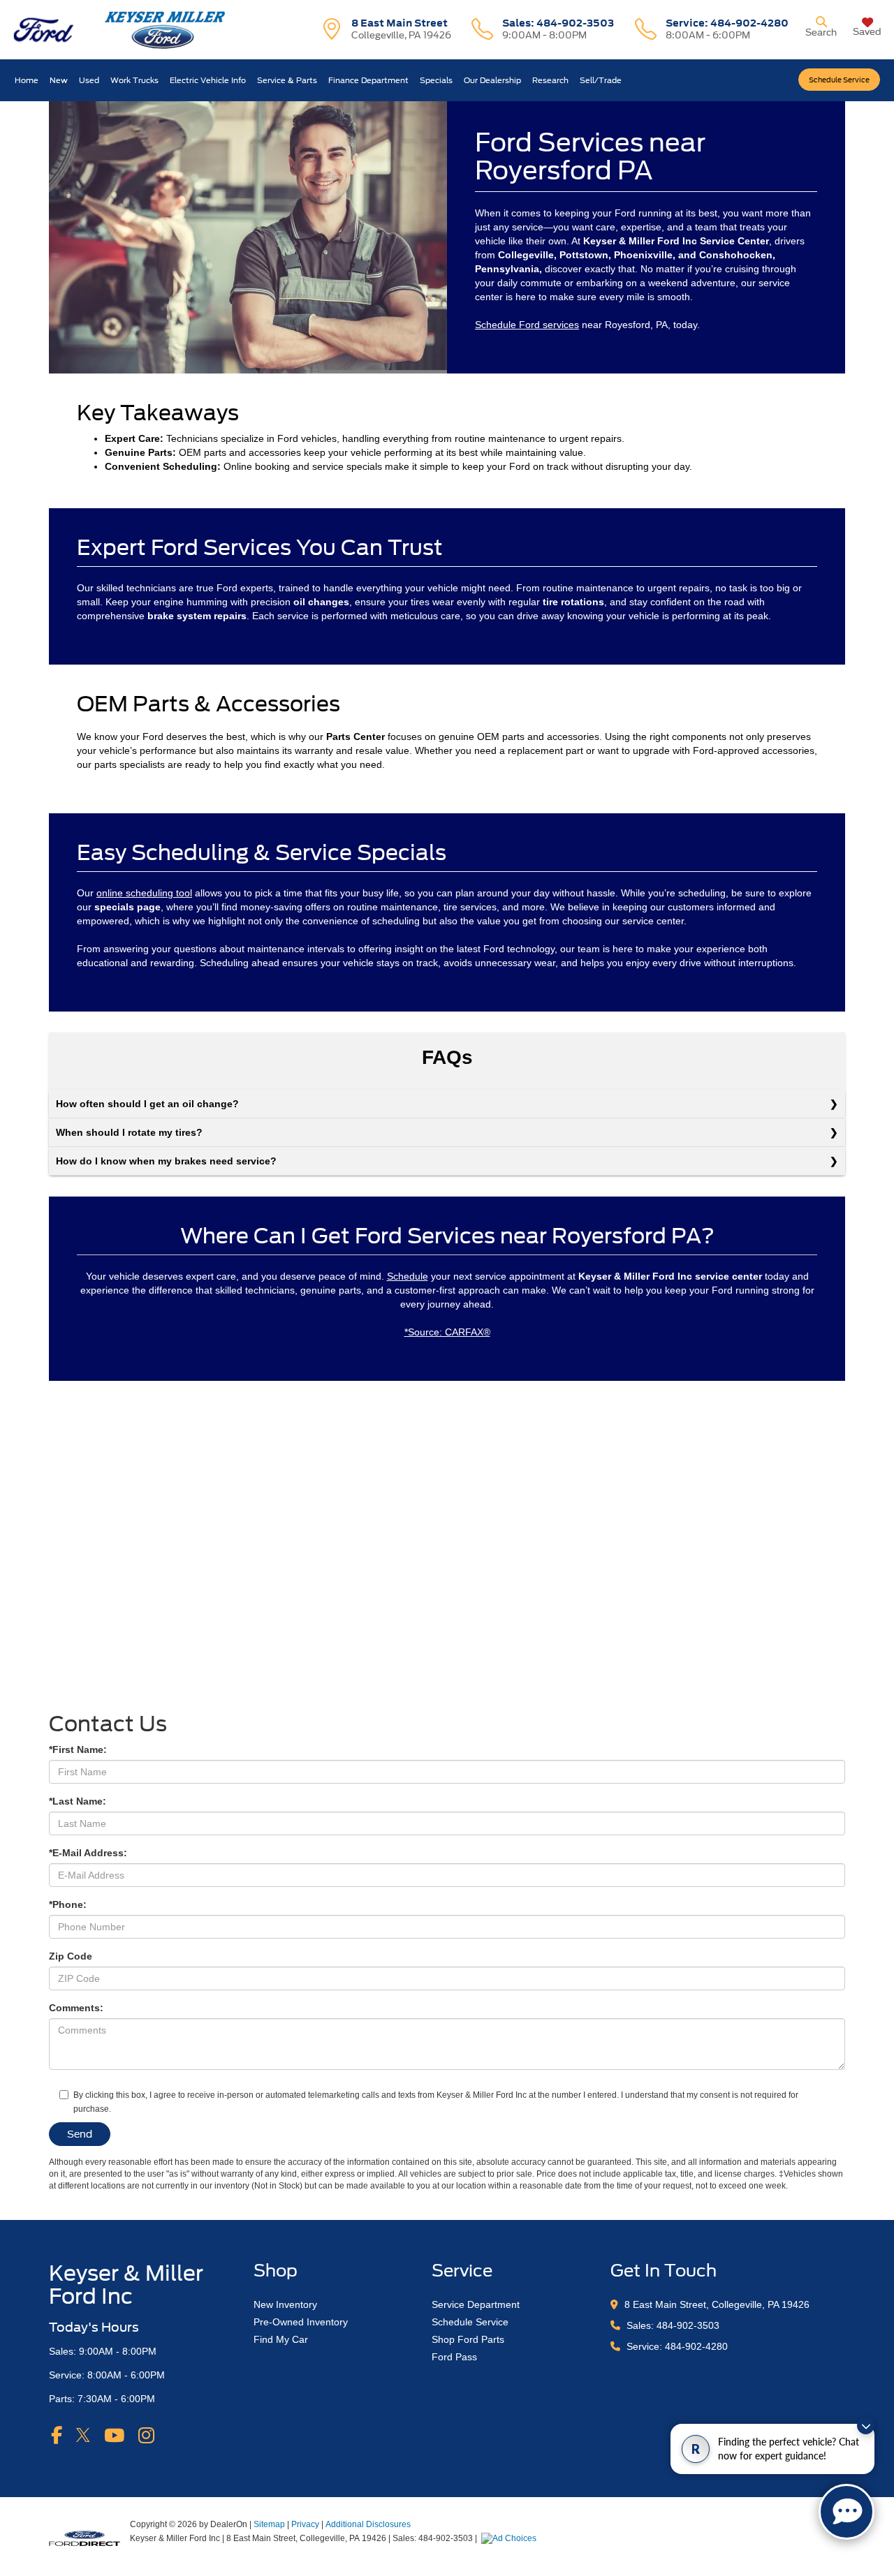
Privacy (305, 2524)
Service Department (476, 2304)
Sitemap (269, 2524)
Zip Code (71, 1956)
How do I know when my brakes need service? (166, 1161)
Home (27, 80)
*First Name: (78, 1749)
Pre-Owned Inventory (301, 2322)
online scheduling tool (144, 893)
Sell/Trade (601, 80)
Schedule (408, 1276)
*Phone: (68, 1904)
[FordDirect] (85, 2538)
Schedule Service (839, 80)
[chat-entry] (847, 2512)
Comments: (76, 2008)
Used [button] (89, 80)
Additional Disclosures (368, 2524)
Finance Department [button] (368, 80)
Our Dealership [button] (492, 80)
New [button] (59, 80)
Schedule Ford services (527, 325)
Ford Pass (454, 2357)
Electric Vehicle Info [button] (208, 80)
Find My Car (281, 2339)
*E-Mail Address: (88, 1853)
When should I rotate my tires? (129, 1132)
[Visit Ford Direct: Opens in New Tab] (511, 2538)
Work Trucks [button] (134, 80)
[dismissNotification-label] (866, 2426)
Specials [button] (436, 80)
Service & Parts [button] (287, 80)
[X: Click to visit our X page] (83, 2435)
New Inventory (285, 2304)
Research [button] (550, 80)
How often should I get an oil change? (147, 1104)
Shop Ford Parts (468, 2339)
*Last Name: (78, 1801)
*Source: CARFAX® (447, 1332)
